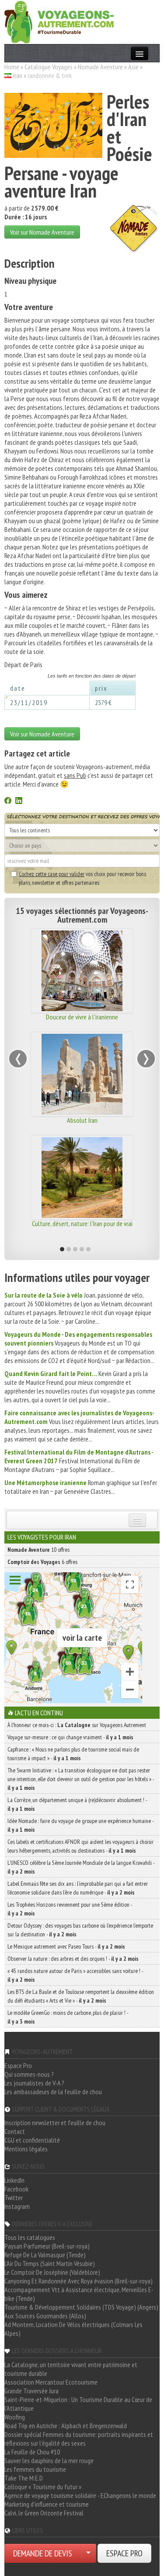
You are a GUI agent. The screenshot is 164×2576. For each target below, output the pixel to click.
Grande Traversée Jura (31, 2391)
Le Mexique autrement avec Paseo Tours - (66, 1946)
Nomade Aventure (100, 67)
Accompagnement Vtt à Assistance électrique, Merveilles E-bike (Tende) (79, 2294)
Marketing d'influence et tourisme (47, 2504)
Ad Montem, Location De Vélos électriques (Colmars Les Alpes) (73, 2329)
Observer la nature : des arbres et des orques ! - (73, 1959)
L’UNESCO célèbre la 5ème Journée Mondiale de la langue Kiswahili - (81, 1867)
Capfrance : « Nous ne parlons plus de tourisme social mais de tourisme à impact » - (73, 1754)
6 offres (42, 1562)
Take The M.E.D (24, 2478)
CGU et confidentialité (32, 2140)
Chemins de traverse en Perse (102, 1017)
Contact (15, 2131)
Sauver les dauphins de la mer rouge (49, 2460)
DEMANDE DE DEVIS (43, 2553)
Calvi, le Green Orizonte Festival (44, 2513)
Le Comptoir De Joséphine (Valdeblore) (52, 2272)
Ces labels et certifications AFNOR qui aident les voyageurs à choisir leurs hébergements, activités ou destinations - (80, 1846)
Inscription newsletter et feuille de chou (55, 2123)
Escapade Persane (102, 1120)
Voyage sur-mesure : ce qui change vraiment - (70, 1737)
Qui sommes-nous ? (29, 2074)
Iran (18, 75)
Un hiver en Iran (102, 1223)
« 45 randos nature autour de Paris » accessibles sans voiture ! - (75, 1975)
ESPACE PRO (124, 2553)
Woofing (15, 2417)
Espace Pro (18, 2065)
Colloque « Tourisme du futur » (43, 2487)
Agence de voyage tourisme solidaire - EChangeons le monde (80, 2495)
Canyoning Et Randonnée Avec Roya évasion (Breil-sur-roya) (79, 2281)
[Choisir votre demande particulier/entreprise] (88, 2553)
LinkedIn (14, 2180)
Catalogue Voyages (49, 67)
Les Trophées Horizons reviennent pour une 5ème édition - (70, 1909)
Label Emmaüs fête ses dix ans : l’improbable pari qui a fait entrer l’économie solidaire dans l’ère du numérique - (78, 1888)
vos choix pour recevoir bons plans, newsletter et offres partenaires (82, 878)
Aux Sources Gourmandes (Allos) (45, 2316)
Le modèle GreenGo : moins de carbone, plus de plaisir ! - (68, 2017)
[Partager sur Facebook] (8, 801)
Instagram (17, 2206)
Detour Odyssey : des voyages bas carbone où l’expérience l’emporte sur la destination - (80, 1930)
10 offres (38, 1550)
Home (12, 67)
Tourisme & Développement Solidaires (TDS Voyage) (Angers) (81, 2307)
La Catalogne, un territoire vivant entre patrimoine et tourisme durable (71, 2369)
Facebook (16, 2189)
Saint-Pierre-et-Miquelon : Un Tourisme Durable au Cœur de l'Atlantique (78, 2404)
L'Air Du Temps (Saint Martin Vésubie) (50, 2263)
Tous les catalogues (30, 2237)
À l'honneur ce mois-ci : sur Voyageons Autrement (77, 1725)
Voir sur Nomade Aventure (42, 232)
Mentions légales (26, 2149)
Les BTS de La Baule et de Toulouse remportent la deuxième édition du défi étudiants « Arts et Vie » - (81, 1996)
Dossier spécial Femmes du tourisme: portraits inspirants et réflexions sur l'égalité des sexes (79, 2439)
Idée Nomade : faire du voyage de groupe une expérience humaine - (80, 1825)
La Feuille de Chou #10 (32, 2452)
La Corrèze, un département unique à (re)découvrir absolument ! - (77, 1804)
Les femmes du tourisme (35, 2469)
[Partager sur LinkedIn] (19, 801)
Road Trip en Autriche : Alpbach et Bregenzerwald (66, 2426)
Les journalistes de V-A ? (34, 2083)
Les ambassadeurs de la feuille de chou (53, 2092)
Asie (133, 67)
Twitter (14, 2198)
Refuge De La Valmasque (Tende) (45, 2255)
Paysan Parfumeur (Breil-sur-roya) (47, 2246)
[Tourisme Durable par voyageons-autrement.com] (59, 21)
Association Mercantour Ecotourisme (51, 2382)
